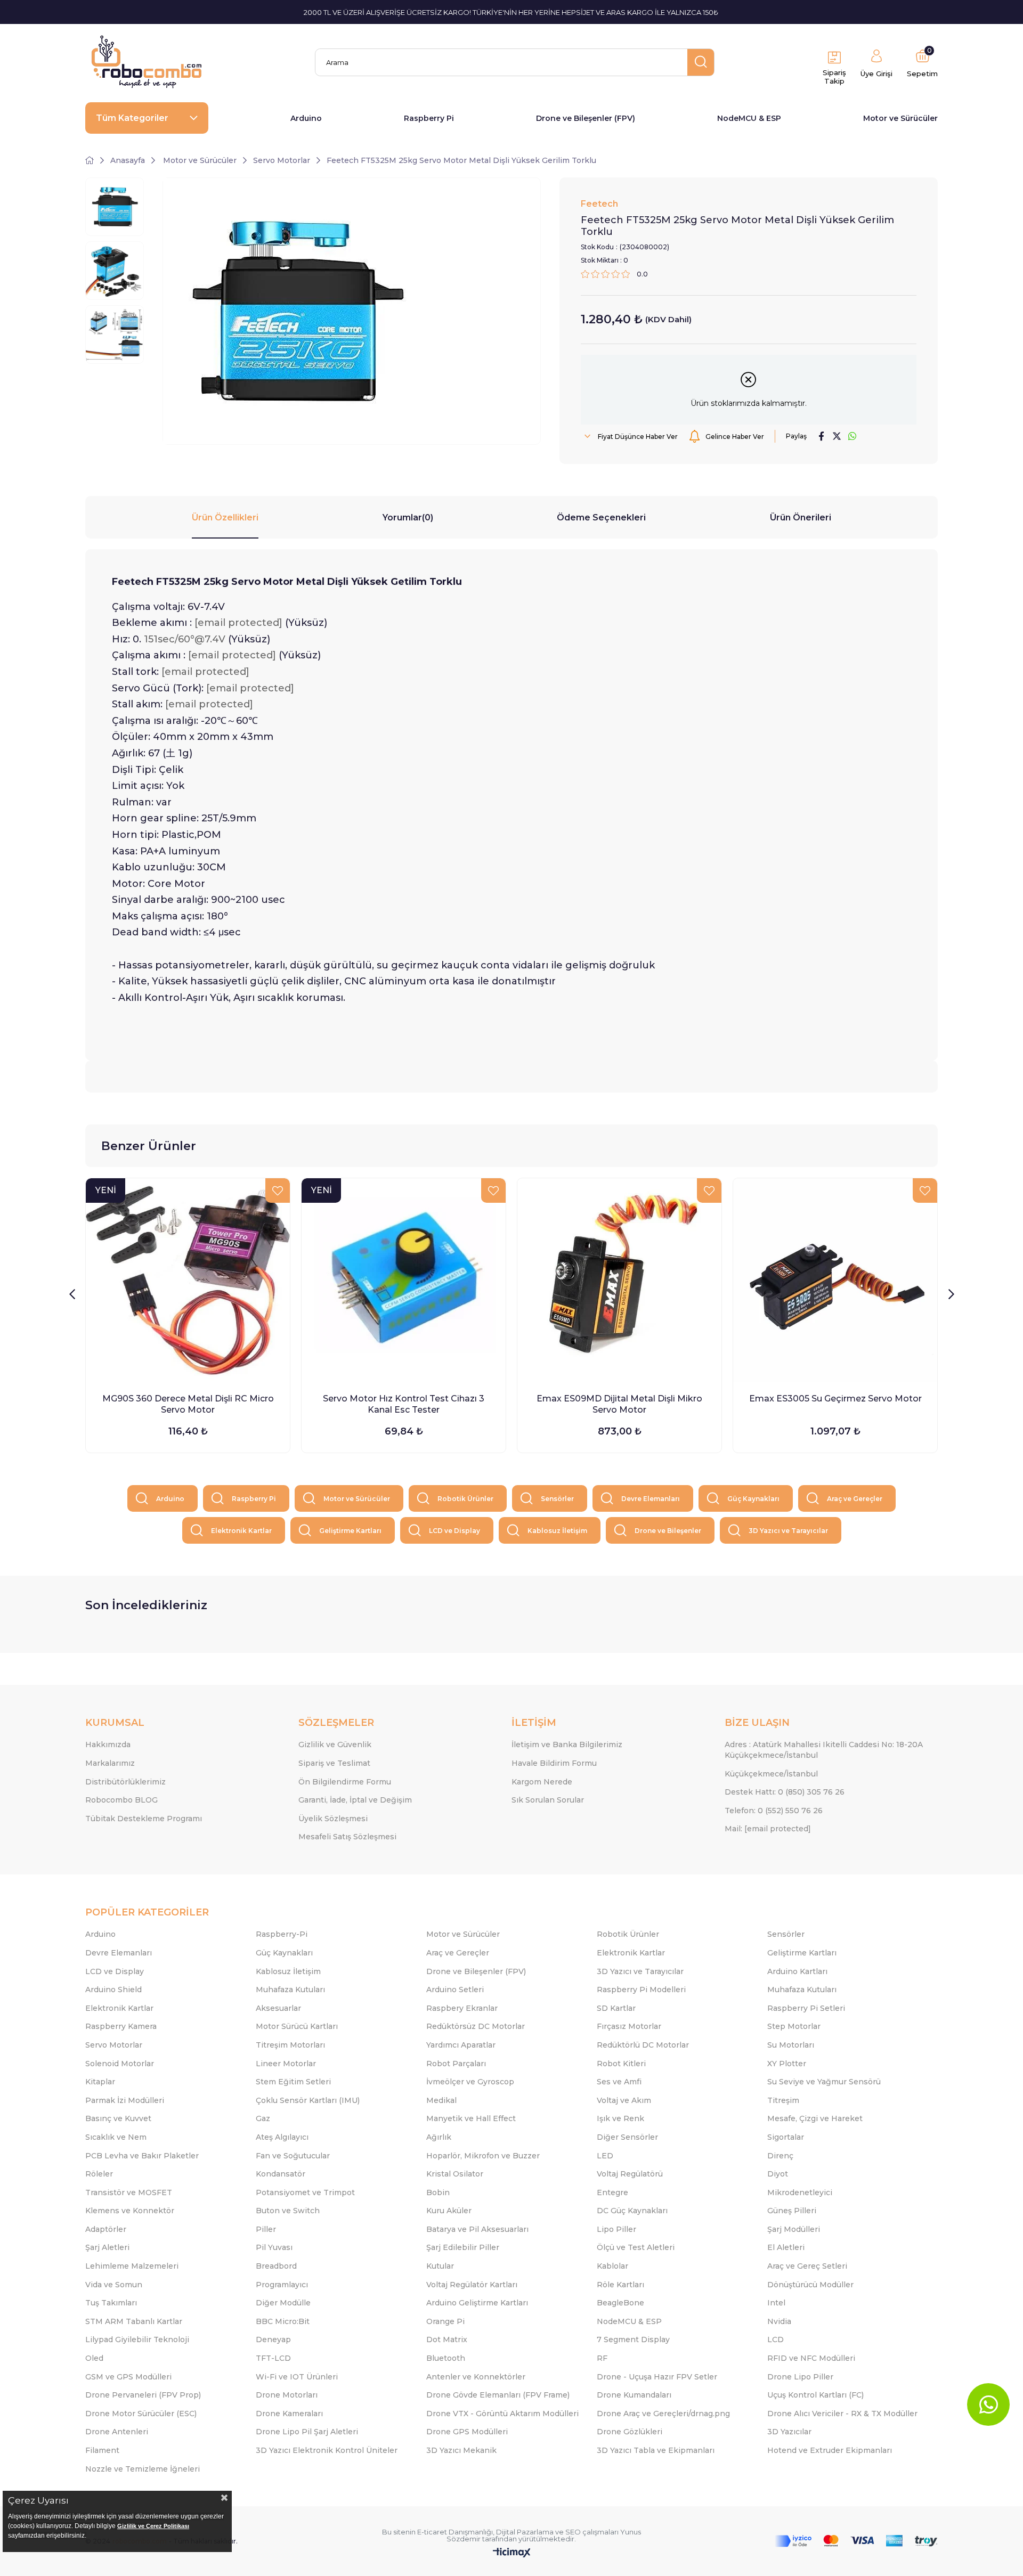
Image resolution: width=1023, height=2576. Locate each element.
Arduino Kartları (797, 1971)
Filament (102, 2450)
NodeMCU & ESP (749, 118)
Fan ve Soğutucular (293, 2156)
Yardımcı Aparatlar (461, 2045)
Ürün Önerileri (801, 517)
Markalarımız (110, 1763)
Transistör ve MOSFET (129, 2192)
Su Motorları (791, 2045)
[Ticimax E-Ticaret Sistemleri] (512, 2553)
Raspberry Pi (429, 118)
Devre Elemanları (651, 1499)
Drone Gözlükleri (630, 2432)
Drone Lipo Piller (800, 2377)
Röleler (99, 2174)
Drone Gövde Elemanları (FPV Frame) (498, 2395)
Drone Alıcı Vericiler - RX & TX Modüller (842, 2414)
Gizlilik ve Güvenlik (335, 1744)
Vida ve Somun (114, 2285)
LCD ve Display (454, 1531)
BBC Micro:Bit (283, 2321)
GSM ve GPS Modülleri (128, 2377)
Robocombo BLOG (121, 1800)
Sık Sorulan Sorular (548, 1800)
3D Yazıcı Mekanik (461, 2450)
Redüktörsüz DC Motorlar (476, 2026)
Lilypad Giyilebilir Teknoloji (137, 2339)
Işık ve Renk (620, 2118)
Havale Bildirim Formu (554, 1763)
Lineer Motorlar (286, 2064)
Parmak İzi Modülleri (125, 2100)
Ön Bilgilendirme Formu (345, 1782)
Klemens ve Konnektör (130, 2211)
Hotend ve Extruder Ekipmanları (830, 2450)
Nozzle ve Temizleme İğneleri (143, 2469)
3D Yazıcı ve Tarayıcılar (788, 1531)
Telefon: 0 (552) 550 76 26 (774, 1811)
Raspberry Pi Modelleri (641, 1990)
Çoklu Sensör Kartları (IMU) (308, 2100)
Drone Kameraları (289, 2414)
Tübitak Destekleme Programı (144, 1819)
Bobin (438, 2192)
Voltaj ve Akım (624, 2100)
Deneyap (273, 2339)
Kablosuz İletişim (557, 1531)
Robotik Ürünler (465, 1499)
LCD (776, 2339)
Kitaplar (100, 2082)
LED (605, 2156)
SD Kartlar (616, 2008)
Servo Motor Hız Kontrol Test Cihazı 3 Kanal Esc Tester (404, 1404)
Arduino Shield (113, 1990)
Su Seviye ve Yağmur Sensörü (824, 2082)
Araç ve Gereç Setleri (807, 2266)
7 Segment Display (633, 2339)
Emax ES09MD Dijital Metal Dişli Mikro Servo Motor (619, 1404)
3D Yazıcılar (789, 2432)
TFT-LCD (273, 2358)
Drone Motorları (287, 2395)
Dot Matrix (447, 2339)
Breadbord (276, 2266)
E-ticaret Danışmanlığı (455, 2532)
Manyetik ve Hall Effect (471, 2118)
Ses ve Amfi (619, 2082)
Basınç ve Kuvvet (118, 2118)
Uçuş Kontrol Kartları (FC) (815, 2395)
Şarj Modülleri (794, 2229)
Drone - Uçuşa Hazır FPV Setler (657, 2377)
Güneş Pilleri (792, 2211)
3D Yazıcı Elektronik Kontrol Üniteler (327, 2450)
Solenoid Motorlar (120, 2064)
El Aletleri (786, 2247)
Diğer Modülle (283, 2303)
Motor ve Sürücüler (900, 118)
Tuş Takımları (111, 2303)
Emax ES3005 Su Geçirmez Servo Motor (835, 1399)
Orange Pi (445, 2321)
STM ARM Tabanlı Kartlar (134, 2321)
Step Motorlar (794, 2026)
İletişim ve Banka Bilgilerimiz (567, 1744)
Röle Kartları (620, 2285)
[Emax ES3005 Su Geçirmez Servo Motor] (835, 1280)
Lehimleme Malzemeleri (132, 2266)
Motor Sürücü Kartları (297, 2026)
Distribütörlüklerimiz (125, 1782)
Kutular (440, 2266)
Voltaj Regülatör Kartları (472, 2285)
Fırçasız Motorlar (629, 2026)
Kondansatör (281, 2174)
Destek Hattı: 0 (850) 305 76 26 (785, 1792)
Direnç (780, 2156)
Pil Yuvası (274, 2247)
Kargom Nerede (542, 1782)
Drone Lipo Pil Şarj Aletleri (307, 2432)
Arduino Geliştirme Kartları (477, 2303)
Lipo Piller (616, 2229)
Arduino (306, 118)
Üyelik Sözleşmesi (333, 1819)
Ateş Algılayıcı (282, 2137)
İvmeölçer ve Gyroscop (470, 2082)
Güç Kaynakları (753, 1499)
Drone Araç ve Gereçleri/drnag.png (663, 2414)
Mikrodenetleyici (800, 2192)
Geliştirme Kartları (350, 1531)
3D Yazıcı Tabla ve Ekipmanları (656, 2450)
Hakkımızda (108, 1744)
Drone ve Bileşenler (668, 1531)
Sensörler (557, 1499)
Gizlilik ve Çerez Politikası (153, 2526)
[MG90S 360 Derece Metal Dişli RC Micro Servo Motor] (188, 1280)
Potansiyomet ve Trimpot (305, 2192)
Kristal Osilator (455, 2174)
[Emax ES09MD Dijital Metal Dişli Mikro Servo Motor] (619, 1280)
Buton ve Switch (288, 2211)
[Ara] (701, 62)
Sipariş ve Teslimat (334, 1763)
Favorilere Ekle (278, 1191)
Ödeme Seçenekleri (601, 517)
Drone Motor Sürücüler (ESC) (141, 2414)
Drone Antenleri (117, 2432)
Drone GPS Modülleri (467, 2432)
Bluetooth (446, 2358)
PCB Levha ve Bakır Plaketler (142, 2156)
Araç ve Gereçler (855, 1499)
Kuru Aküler (449, 2211)
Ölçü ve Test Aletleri (636, 2247)
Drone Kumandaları (634, 2395)
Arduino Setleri (455, 1990)
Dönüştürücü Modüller (810, 2285)
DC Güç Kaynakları (632, 2211)
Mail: (768, 1829)
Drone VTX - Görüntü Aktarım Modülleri (502, 2414)
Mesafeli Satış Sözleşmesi (347, 1837)
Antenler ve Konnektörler (476, 2377)
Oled (94, 2358)
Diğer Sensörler (627, 2137)
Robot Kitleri (621, 2064)
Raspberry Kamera (121, 2026)
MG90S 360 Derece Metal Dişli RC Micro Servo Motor (188, 1404)
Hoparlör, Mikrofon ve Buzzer (483, 2156)
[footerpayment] (856, 2541)
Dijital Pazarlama (525, 2532)
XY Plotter (787, 2064)
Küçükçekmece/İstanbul (771, 1774)
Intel (776, 2303)
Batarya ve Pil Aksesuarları (477, 2229)
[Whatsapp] (988, 2404)
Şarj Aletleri (107, 2247)
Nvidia (779, 2321)
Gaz (263, 2118)
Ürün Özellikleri (225, 517)
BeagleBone (620, 2303)
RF (602, 2358)
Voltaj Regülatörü (630, 2174)
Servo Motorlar (114, 2045)
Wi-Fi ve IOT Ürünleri (297, 2377)
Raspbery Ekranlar (462, 2008)
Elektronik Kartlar (241, 1531)
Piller (266, 2229)
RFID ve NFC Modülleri (811, 2358)
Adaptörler (106, 2229)
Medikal (441, 2100)
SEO (573, 2532)
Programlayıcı (282, 2285)
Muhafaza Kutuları (290, 1990)
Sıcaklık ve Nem (116, 2137)
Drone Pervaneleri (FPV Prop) (143, 2395)
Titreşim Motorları (290, 2045)
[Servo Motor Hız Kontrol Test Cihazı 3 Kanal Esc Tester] (404, 1280)
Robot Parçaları (456, 2064)
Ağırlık (439, 2137)
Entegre (612, 2192)
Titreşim (783, 2100)
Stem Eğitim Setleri (293, 2082)
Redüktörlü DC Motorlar (643, 2045)
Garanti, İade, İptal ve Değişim (355, 1800)
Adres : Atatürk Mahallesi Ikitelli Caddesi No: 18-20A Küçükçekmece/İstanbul (824, 1750)
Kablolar (612, 2266)
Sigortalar (786, 2137)
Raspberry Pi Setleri (806, 2008)
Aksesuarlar (278, 2008)
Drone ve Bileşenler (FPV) (586, 118)
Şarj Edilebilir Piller (463, 2247)
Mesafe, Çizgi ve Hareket (815, 2118)
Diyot (778, 2174)
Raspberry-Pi (282, 1934)
